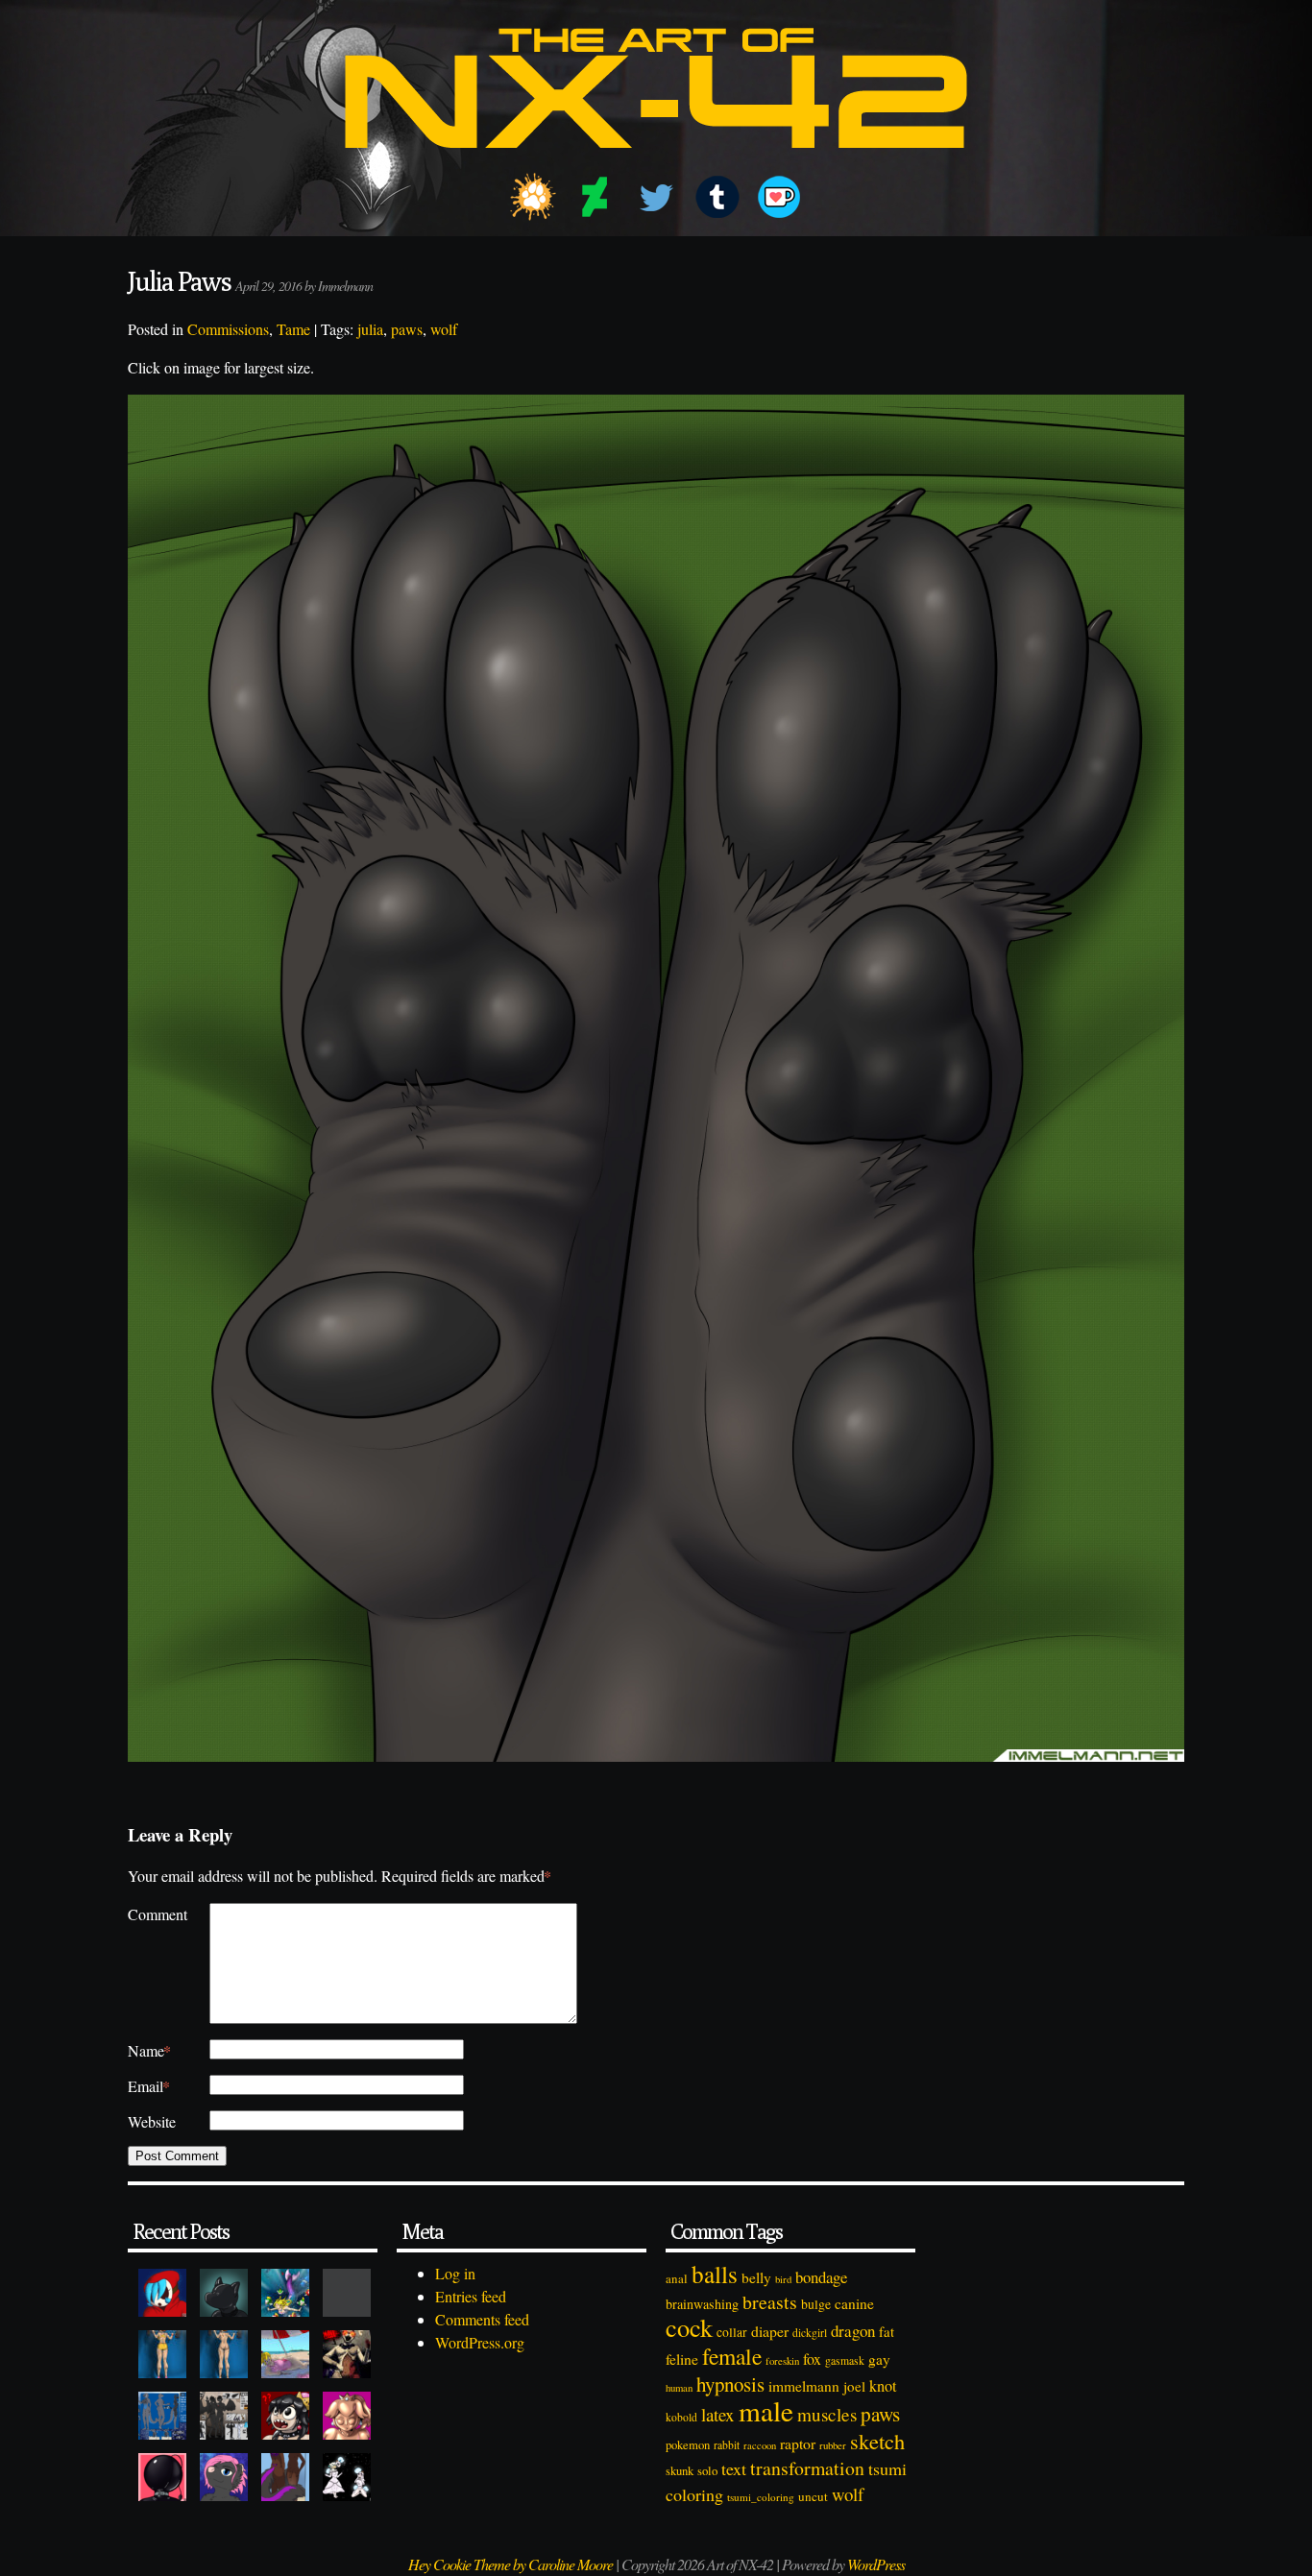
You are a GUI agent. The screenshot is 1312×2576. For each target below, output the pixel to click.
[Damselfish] (285, 2293)
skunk (680, 2471)
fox (812, 2359)
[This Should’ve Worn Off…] (285, 2477)
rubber (833, 2445)
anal (677, 2278)
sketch (877, 2441)
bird (783, 2279)
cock (689, 2327)
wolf (444, 329)
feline (682, 2359)
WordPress (876, 2564)
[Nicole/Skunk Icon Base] (224, 2477)
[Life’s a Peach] (285, 2354)
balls (715, 2274)
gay (879, 2359)
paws (407, 329)
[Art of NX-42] (656, 162)
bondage (821, 2277)
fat (887, 2331)
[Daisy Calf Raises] (162, 2354)
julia (370, 329)
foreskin (782, 2360)
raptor (798, 2443)
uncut (813, 2496)
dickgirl (810, 2333)
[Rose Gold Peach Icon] (347, 2416)
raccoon (760, 2445)
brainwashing (702, 2304)
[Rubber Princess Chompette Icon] (285, 2416)
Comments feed (482, 2319)
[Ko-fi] (779, 197)
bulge (816, 2304)
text (734, 2468)
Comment (158, 1914)
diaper (770, 2331)
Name (149, 2050)
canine (854, 2303)
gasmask (845, 2360)
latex (718, 2414)
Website (152, 2121)
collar (732, 2332)
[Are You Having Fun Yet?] (347, 2354)
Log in (455, 2273)
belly (756, 2277)
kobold (681, 2417)
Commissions (228, 329)
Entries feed (471, 2296)
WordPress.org (480, 2342)
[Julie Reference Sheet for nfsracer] (162, 2416)
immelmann (804, 2386)
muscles (827, 2414)
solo (707, 2470)
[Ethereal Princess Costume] (347, 2477)
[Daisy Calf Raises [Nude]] (224, 2354)
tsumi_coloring (761, 2497)
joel (854, 2386)
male (766, 2410)
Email (149, 2086)
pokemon (688, 2445)
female (732, 2356)
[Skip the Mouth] (347, 2293)
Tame (293, 329)
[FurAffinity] (533, 197)
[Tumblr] (717, 197)
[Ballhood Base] (162, 2477)
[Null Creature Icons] (224, 2293)
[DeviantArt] (595, 197)
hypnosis (730, 2384)
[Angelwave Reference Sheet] (224, 2416)
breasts (770, 2302)
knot (883, 2386)
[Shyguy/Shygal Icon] (162, 2293)
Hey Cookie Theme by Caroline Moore (510, 2564)
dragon (853, 2331)
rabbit (727, 2445)
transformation (807, 2468)
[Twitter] (656, 197)
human (679, 2388)
